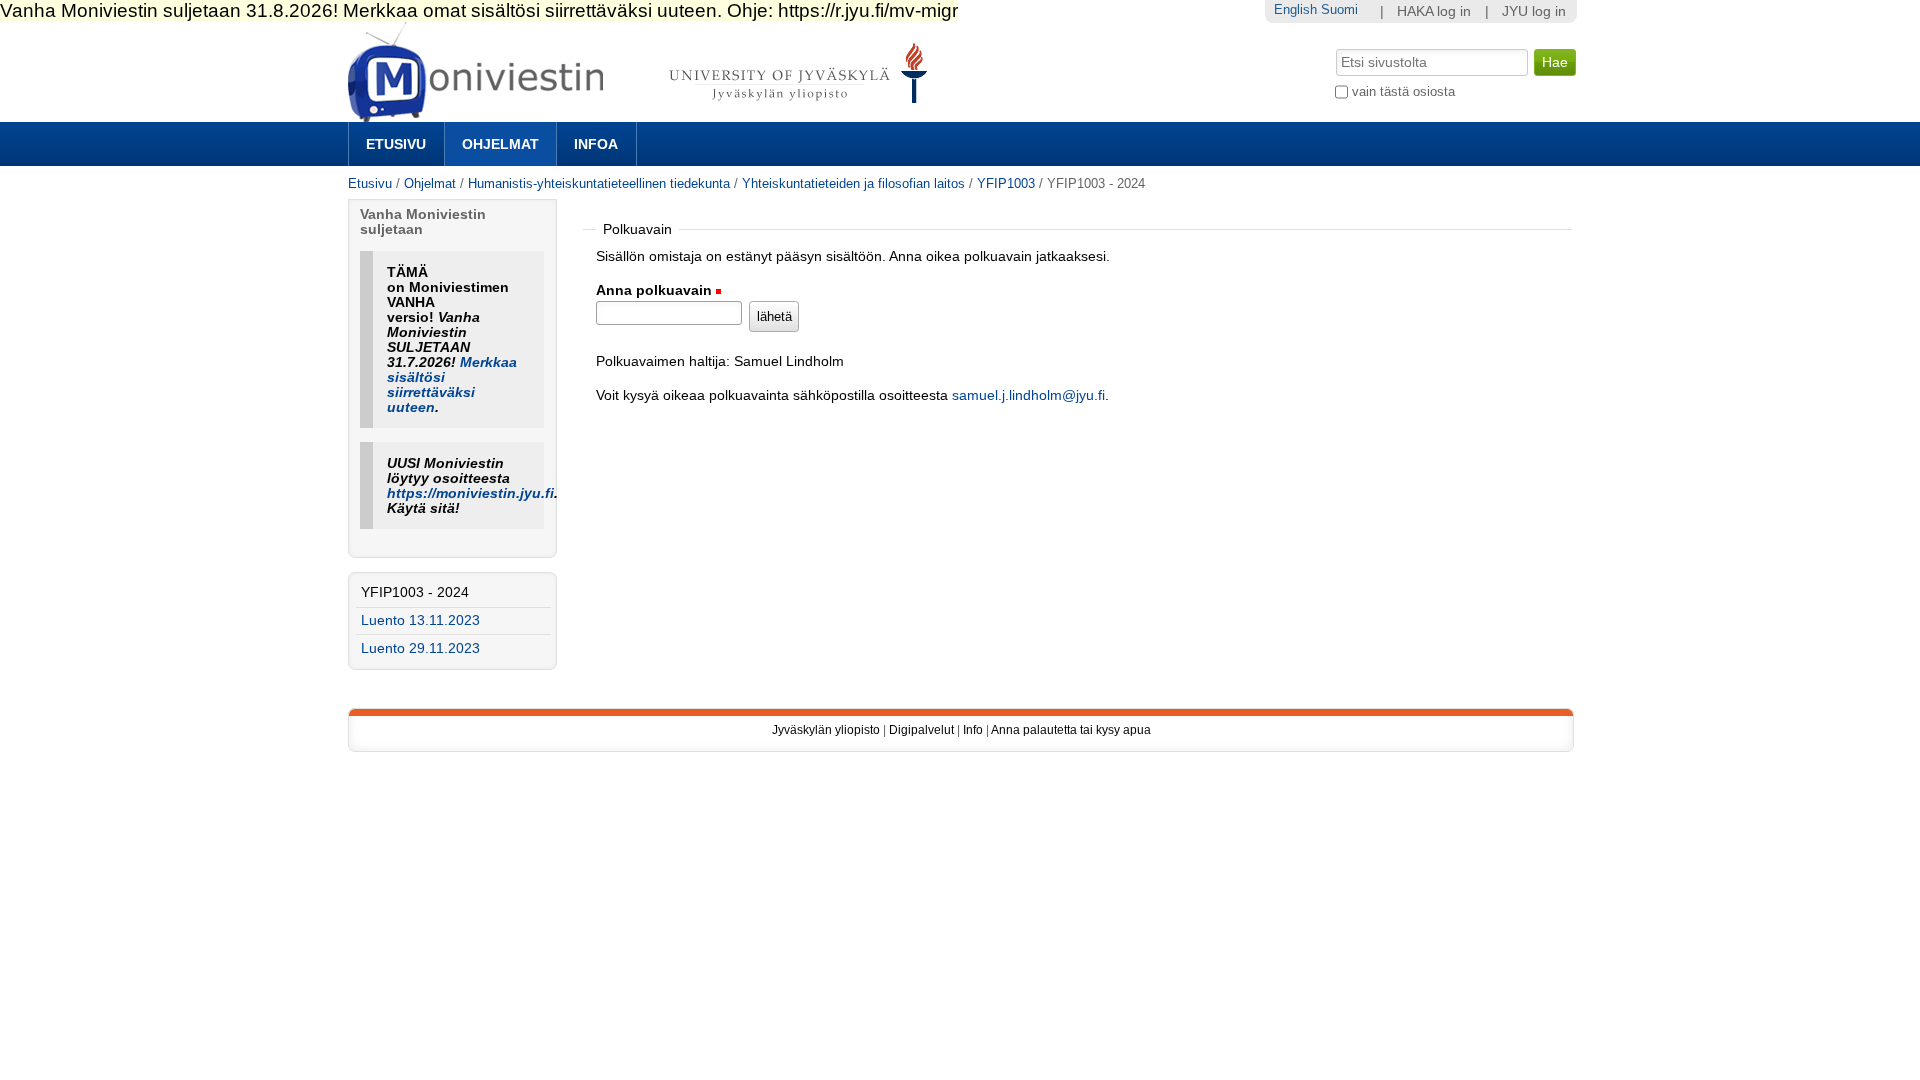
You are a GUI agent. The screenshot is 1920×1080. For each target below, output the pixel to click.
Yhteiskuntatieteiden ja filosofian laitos (853, 183)
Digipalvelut (921, 730)
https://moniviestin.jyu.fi (470, 493)
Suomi (1339, 9)
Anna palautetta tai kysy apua (1071, 730)
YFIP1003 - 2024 (415, 592)
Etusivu (396, 144)
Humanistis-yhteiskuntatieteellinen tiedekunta (599, 183)
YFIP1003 (1008, 183)
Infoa (596, 144)
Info (973, 730)
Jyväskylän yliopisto (826, 730)
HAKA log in (1434, 11)
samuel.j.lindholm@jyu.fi (1028, 395)
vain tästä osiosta (1403, 91)
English (1295, 9)
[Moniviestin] (643, 113)
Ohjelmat (500, 144)
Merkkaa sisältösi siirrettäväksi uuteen (452, 385)
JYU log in (1534, 11)
